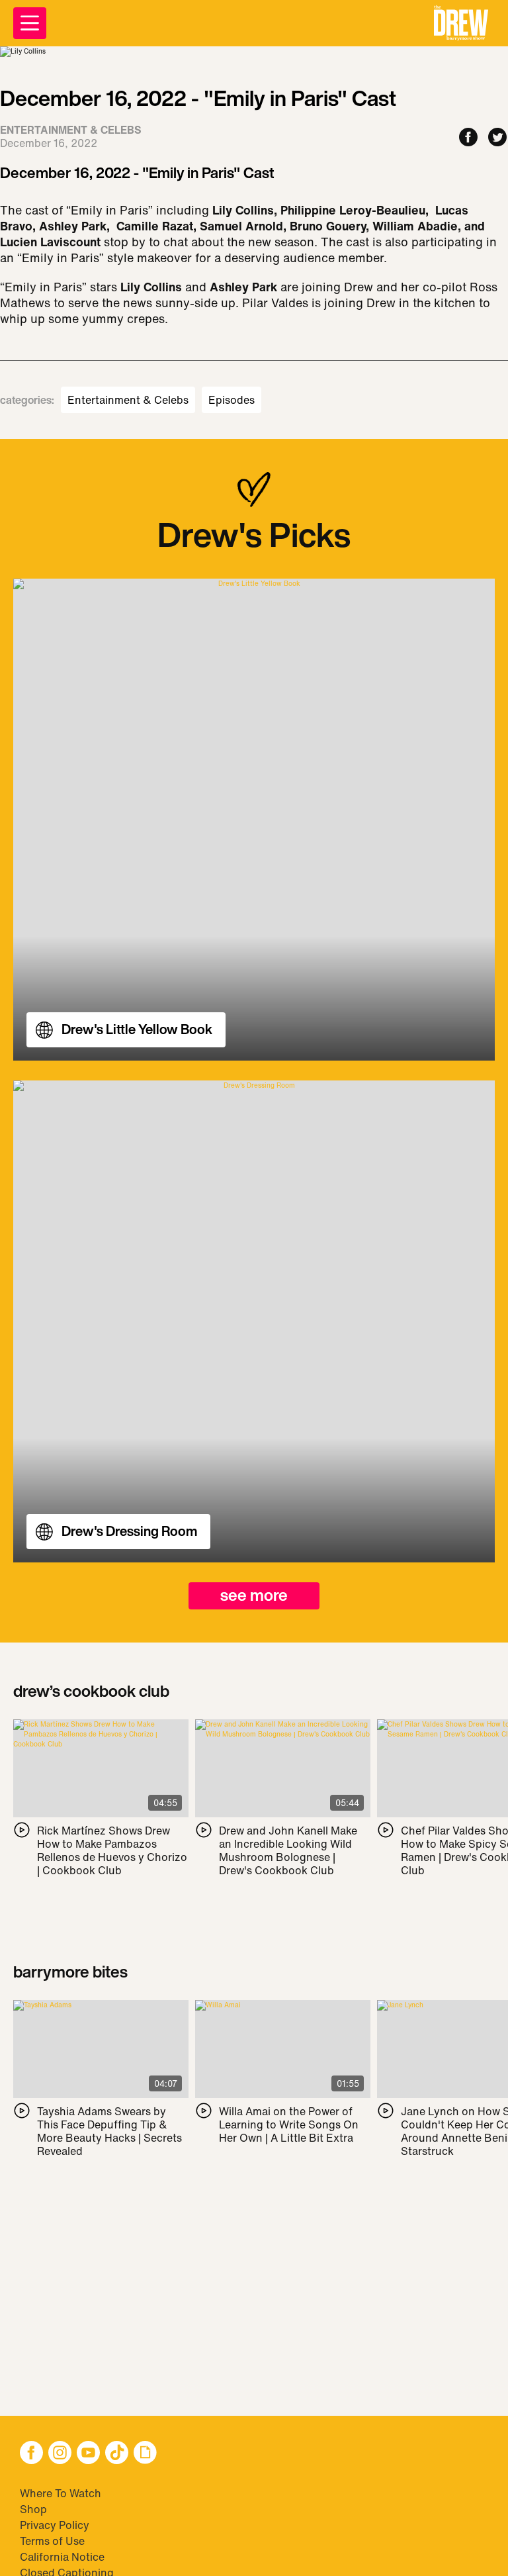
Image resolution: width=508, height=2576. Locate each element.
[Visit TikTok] (117, 2454)
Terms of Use (52, 2541)
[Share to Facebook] (468, 138)
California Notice (62, 2557)
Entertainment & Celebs (128, 400)
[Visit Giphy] (145, 2454)
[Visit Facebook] (31, 2454)
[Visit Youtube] (88, 2454)
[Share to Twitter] (497, 138)
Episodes (232, 400)
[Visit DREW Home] (461, 23)
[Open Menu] (30, 23)
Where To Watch (61, 2493)
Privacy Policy (55, 2525)
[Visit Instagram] (60, 2454)
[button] (461, 23)
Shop (33, 2509)
